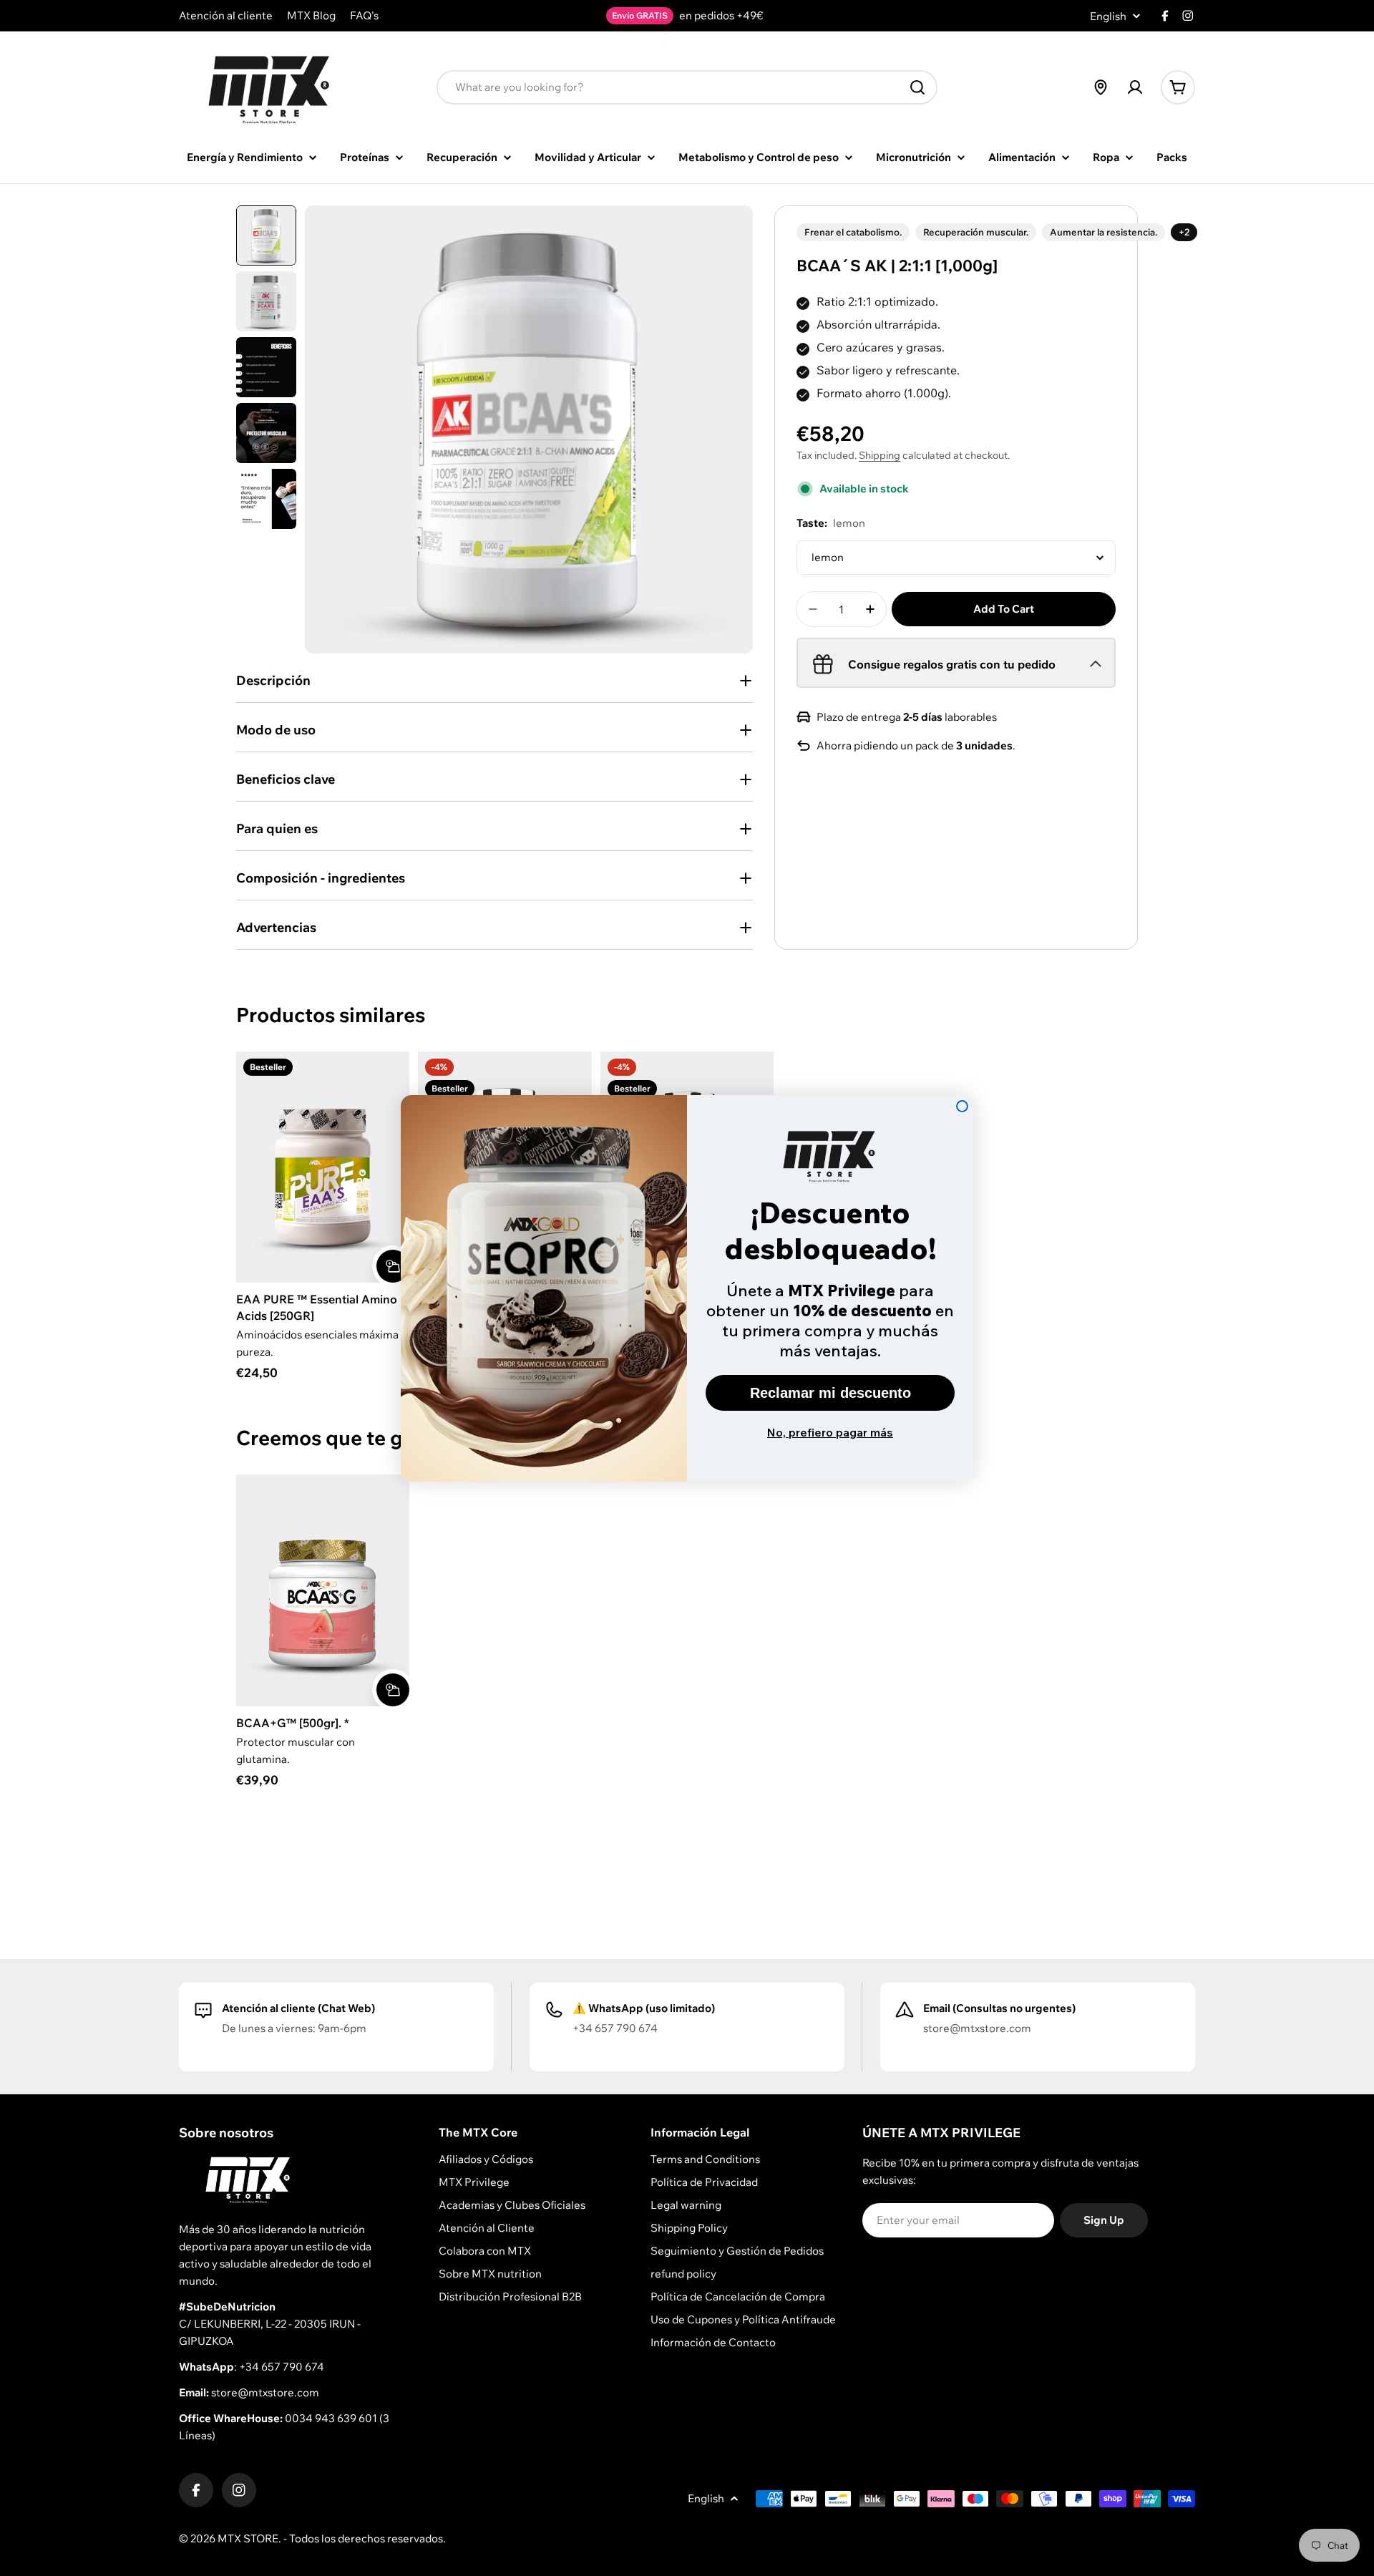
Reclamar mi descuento (830, 1393)
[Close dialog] (962, 1106)
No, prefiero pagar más (830, 1432)
